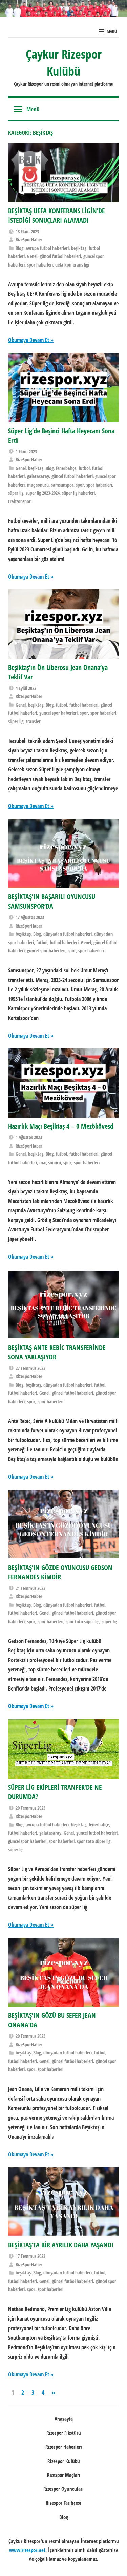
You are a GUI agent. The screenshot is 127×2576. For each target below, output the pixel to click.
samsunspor (62, 485)
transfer (33, 721)
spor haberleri (40, 265)
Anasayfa (64, 2419)
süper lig (16, 493)
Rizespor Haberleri (64, 2447)
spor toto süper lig (82, 1621)
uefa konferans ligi (72, 265)
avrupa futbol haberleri (47, 248)
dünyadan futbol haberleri (68, 934)
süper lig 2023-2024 (43, 493)
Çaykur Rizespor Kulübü (64, 63)
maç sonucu (38, 485)
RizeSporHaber (29, 240)
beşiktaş (79, 248)
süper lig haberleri (78, 493)
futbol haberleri (84, 705)
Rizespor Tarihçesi (63, 2503)
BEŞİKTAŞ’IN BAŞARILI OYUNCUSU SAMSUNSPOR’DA (52, 901)
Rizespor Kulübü (64, 2461)
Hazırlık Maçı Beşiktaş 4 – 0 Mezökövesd (61, 1126)
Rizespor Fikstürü (64, 2433)
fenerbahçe (66, 468)
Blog (19, 248)
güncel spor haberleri (58, 713)
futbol (84, 468)
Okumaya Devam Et (29, 340)
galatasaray (38, 476)
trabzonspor (19, 501)
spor (80, 485)
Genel (32, 256)
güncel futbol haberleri (60, 256)
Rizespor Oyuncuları (63, 2489)
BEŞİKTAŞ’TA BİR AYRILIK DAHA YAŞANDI (61, 2245)
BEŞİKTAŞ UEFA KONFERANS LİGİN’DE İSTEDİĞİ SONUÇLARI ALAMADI (57, 215)
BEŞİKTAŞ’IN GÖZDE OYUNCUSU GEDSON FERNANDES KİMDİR (60, 1572)
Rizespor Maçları (64, 2475)
